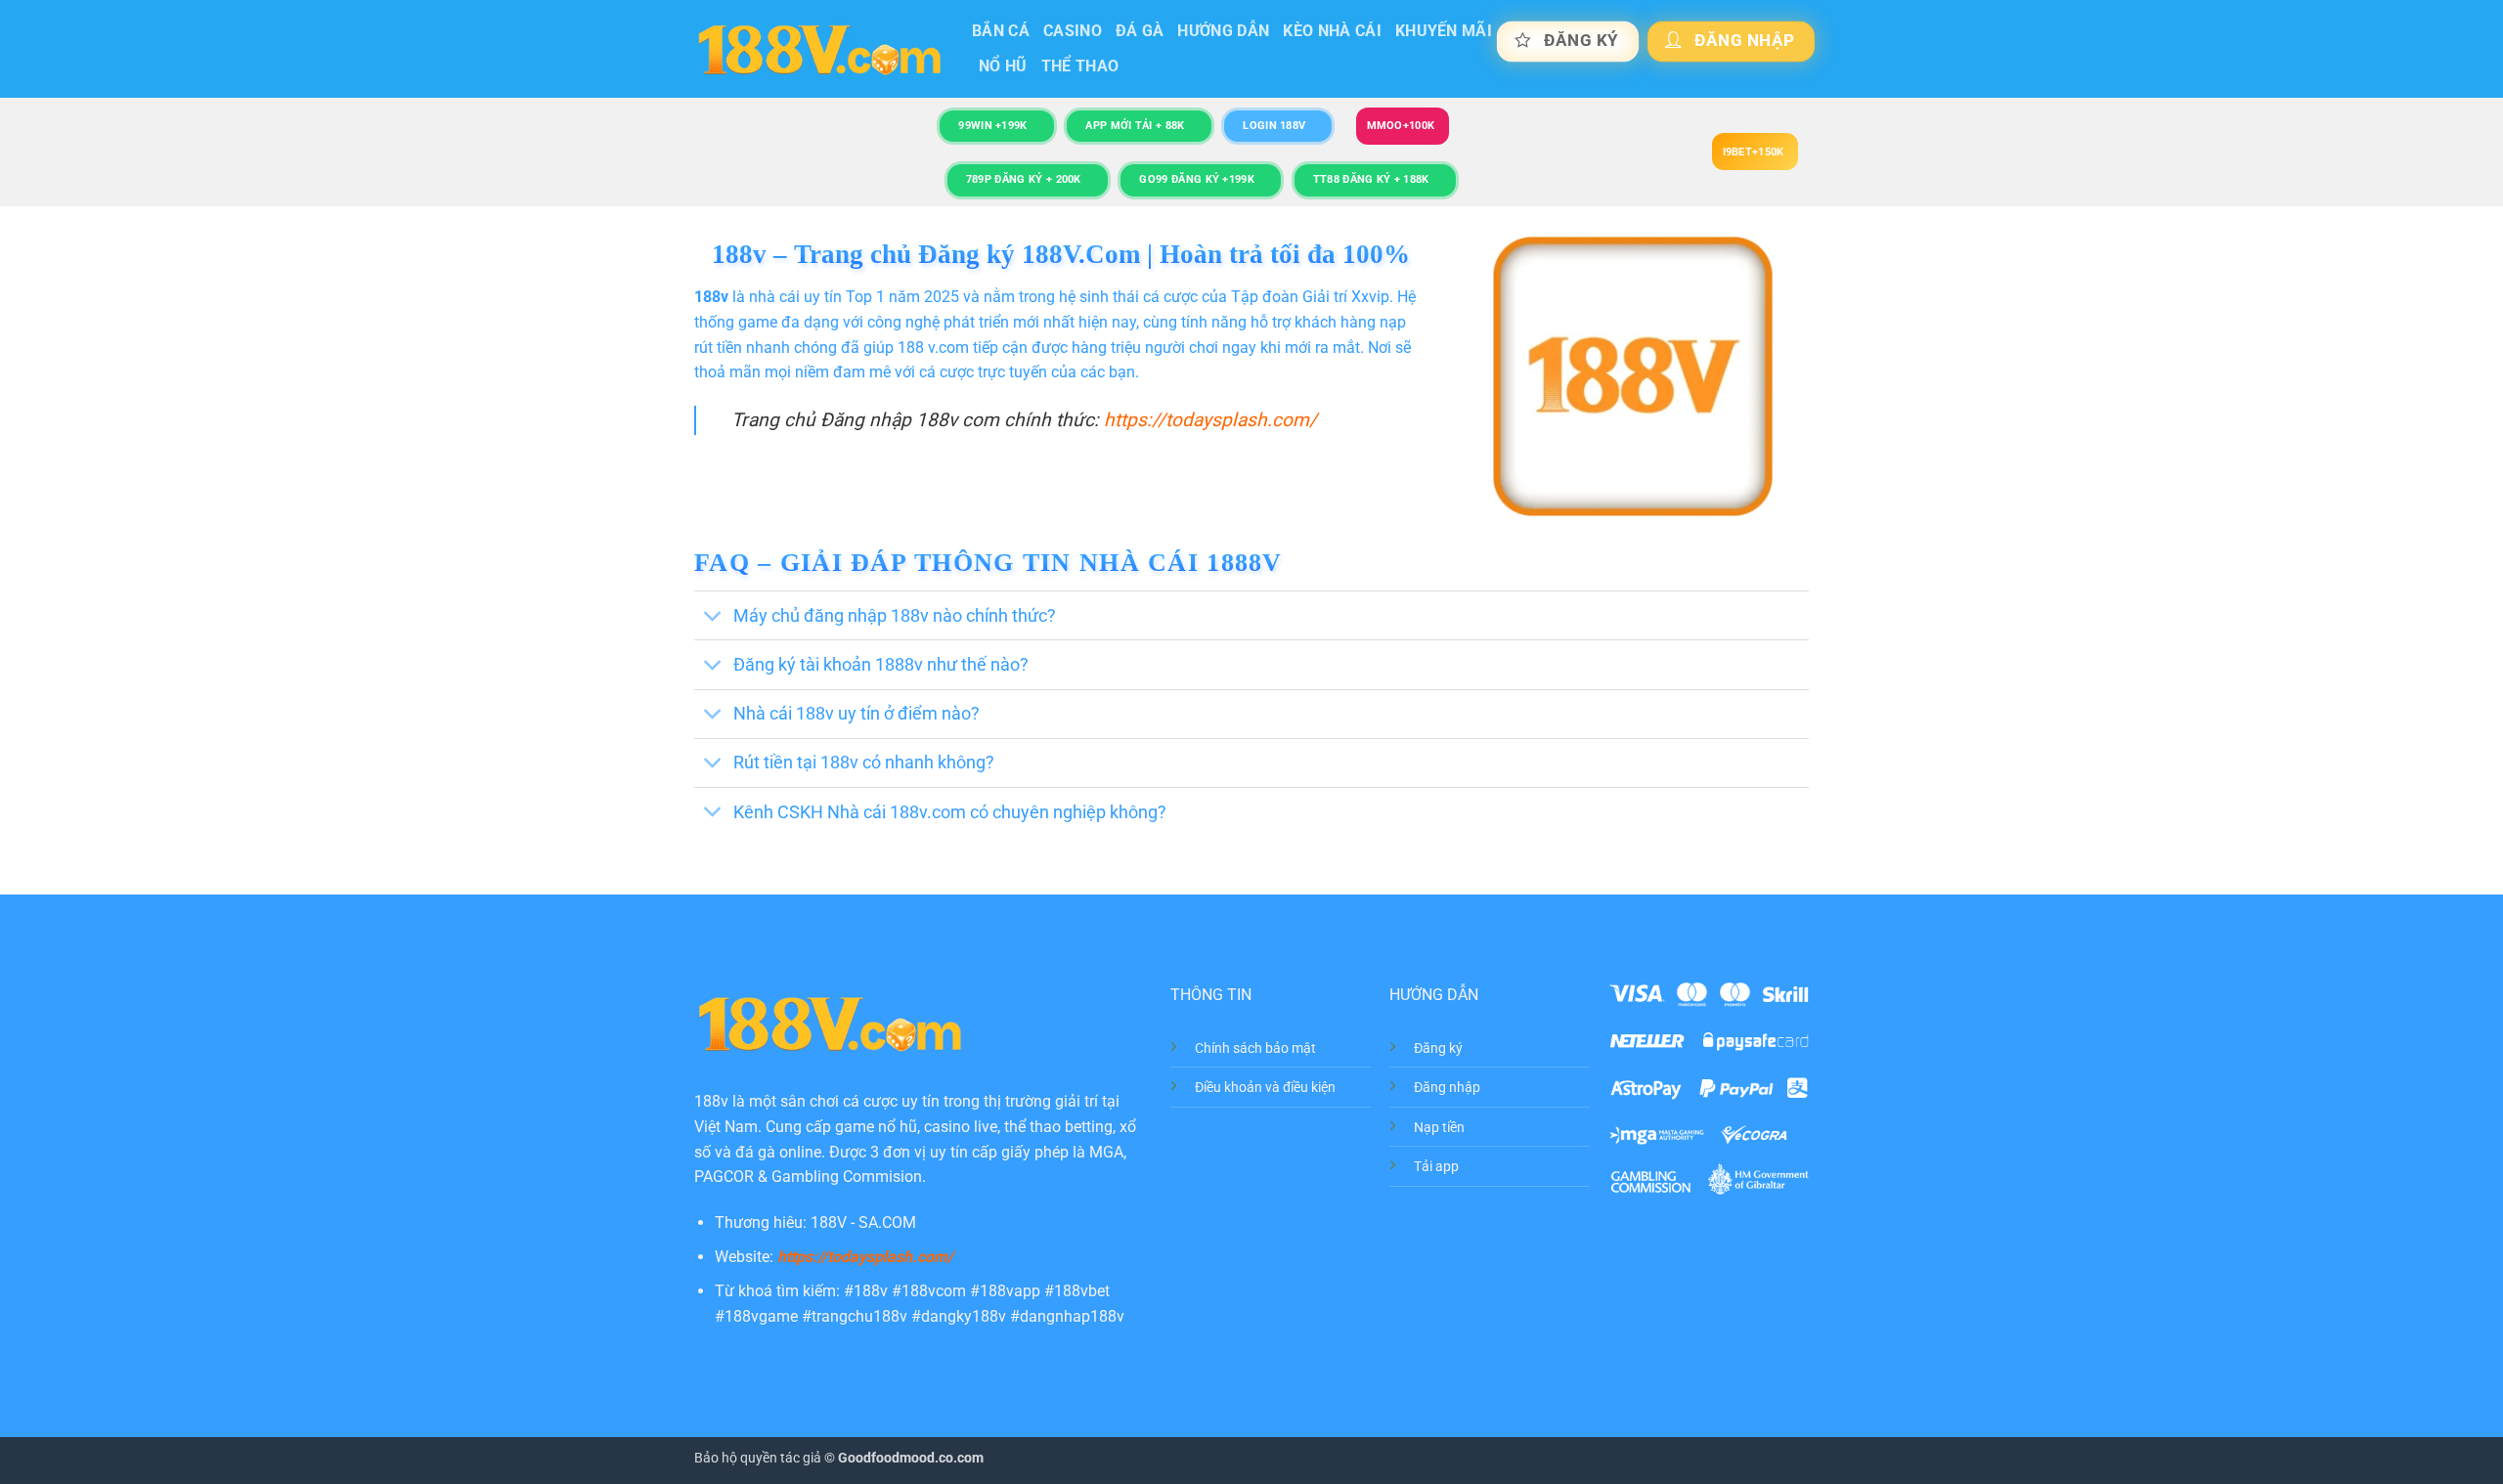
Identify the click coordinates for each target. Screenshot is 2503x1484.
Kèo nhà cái (1332, 31)
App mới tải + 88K (1135, 126)
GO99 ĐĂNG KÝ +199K (1197, 179)
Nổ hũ (1003, 66)
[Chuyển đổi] (713, 617)
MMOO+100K (1401, 126)
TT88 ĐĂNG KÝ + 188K (1371, 179)
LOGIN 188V (1274, 126)
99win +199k (992, 126)
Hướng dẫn (1223, 31)
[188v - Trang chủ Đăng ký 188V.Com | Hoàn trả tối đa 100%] (818, 49)
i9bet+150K (1754, 152)
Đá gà (1140, 31)
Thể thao (1080, 66)
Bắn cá (1001, 31)
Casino (1073, 31)
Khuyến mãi (1444, 31)
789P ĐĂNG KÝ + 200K (1024, 179)
